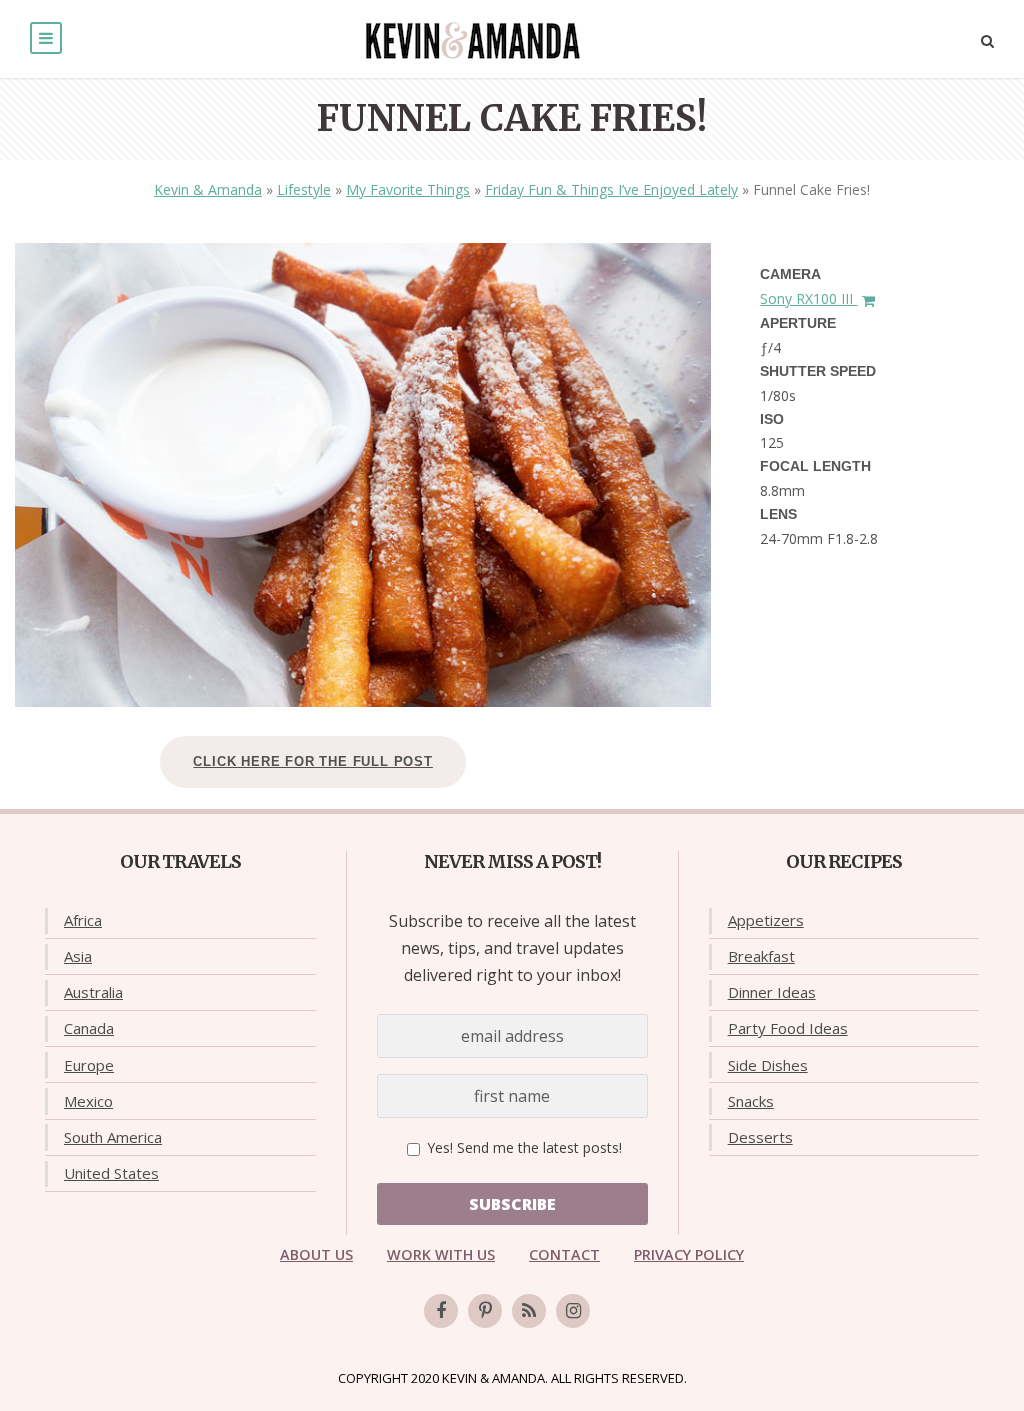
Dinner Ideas (772, 992)
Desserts (760, 1137)
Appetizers (766, 920)
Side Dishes (768, 1065)
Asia (78, 956)
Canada (89, 1028)
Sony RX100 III (808, 298)
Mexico (88, 1101)
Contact (564, 1254)
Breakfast (761, 956)
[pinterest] (485, 1311)
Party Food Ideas (788, 1028)
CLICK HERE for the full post (312, 761)
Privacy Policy (689, 1254)
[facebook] (441, 1311)
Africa (83, 920)
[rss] (529, 1311)
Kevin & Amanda (208, 189)
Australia (93, 992)
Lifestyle (304, 189)
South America (113, 1137)
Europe (89, 1065)
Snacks (751, 1101)
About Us (316, 1254)
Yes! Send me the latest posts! (522, 1147)
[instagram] (573, 1311)
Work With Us (441, 1254)
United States (111, 1173)
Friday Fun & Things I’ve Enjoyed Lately (611, 189)
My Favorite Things (408, 189)
